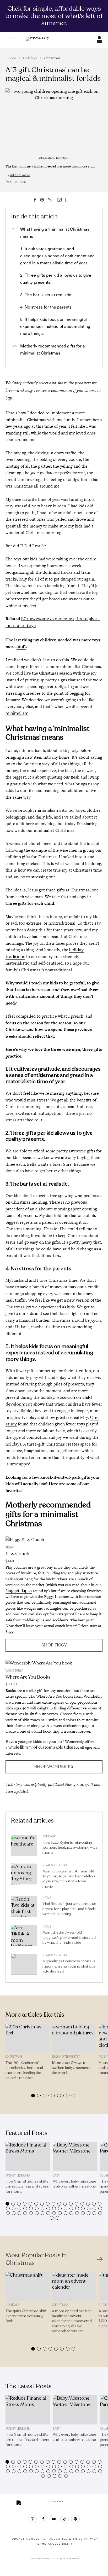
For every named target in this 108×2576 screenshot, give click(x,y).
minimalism (17, 713)
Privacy (91, 2539)
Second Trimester (66, 2057)
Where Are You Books (28, 1677)
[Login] (99, 41)
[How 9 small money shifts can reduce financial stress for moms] (28, 2157)
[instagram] (32, 2519)
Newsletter (37, 2539)
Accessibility (60, 2544)
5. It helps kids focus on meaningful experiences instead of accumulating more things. (55, 326)
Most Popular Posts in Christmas (36, 2259)
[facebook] (43, 2519)
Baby (56, 2176)
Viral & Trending (55, 1865)
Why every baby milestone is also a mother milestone (74, 2184)
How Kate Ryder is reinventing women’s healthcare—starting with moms (70, 1847)
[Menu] (10, 40)
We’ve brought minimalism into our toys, (46, 810)
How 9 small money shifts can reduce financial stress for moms (27, 2186)
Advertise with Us (66, 2539)
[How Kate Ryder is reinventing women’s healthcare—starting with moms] (24, 1847)
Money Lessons (18, 2176)
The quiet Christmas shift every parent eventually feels (26, 2316)
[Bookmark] (67, 200)
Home (11, 58)
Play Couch (17, 1554)
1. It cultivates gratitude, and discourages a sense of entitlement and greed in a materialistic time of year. (57, 256)
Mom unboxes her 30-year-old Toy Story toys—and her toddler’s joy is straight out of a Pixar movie (69, 1879)
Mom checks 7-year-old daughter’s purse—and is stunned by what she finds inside (69, 1937)
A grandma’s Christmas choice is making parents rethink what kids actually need (69, 1966)
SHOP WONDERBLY (54, 1767)
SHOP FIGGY (54, 1645)
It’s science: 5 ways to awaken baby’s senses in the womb (72, 2068)
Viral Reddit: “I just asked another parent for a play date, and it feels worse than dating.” (69, 1909)
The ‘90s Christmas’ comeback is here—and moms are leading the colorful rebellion (24, 2070)
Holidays (30, 58)
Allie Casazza (20, 175)
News (47, 1898)
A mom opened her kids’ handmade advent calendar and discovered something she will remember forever (72, 2321)
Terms (41, 2544)
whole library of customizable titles (41, 1747)
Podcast (49, 1837)
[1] (54, 1540)
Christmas (52, 58)
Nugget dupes (19, 1591)
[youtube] (54, 2519)
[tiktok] (65, 2519)
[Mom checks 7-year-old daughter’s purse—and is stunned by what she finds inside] (24, 1937)
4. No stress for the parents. (46, 307)
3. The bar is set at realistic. (46, 295)
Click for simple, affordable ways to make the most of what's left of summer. (54, 16)
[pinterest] (75, 2519)
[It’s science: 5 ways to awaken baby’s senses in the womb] (74, 2038)
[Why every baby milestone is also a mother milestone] (75, 2157)
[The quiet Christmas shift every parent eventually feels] (28, 2287)
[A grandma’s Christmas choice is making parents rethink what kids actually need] (24, 1965)
